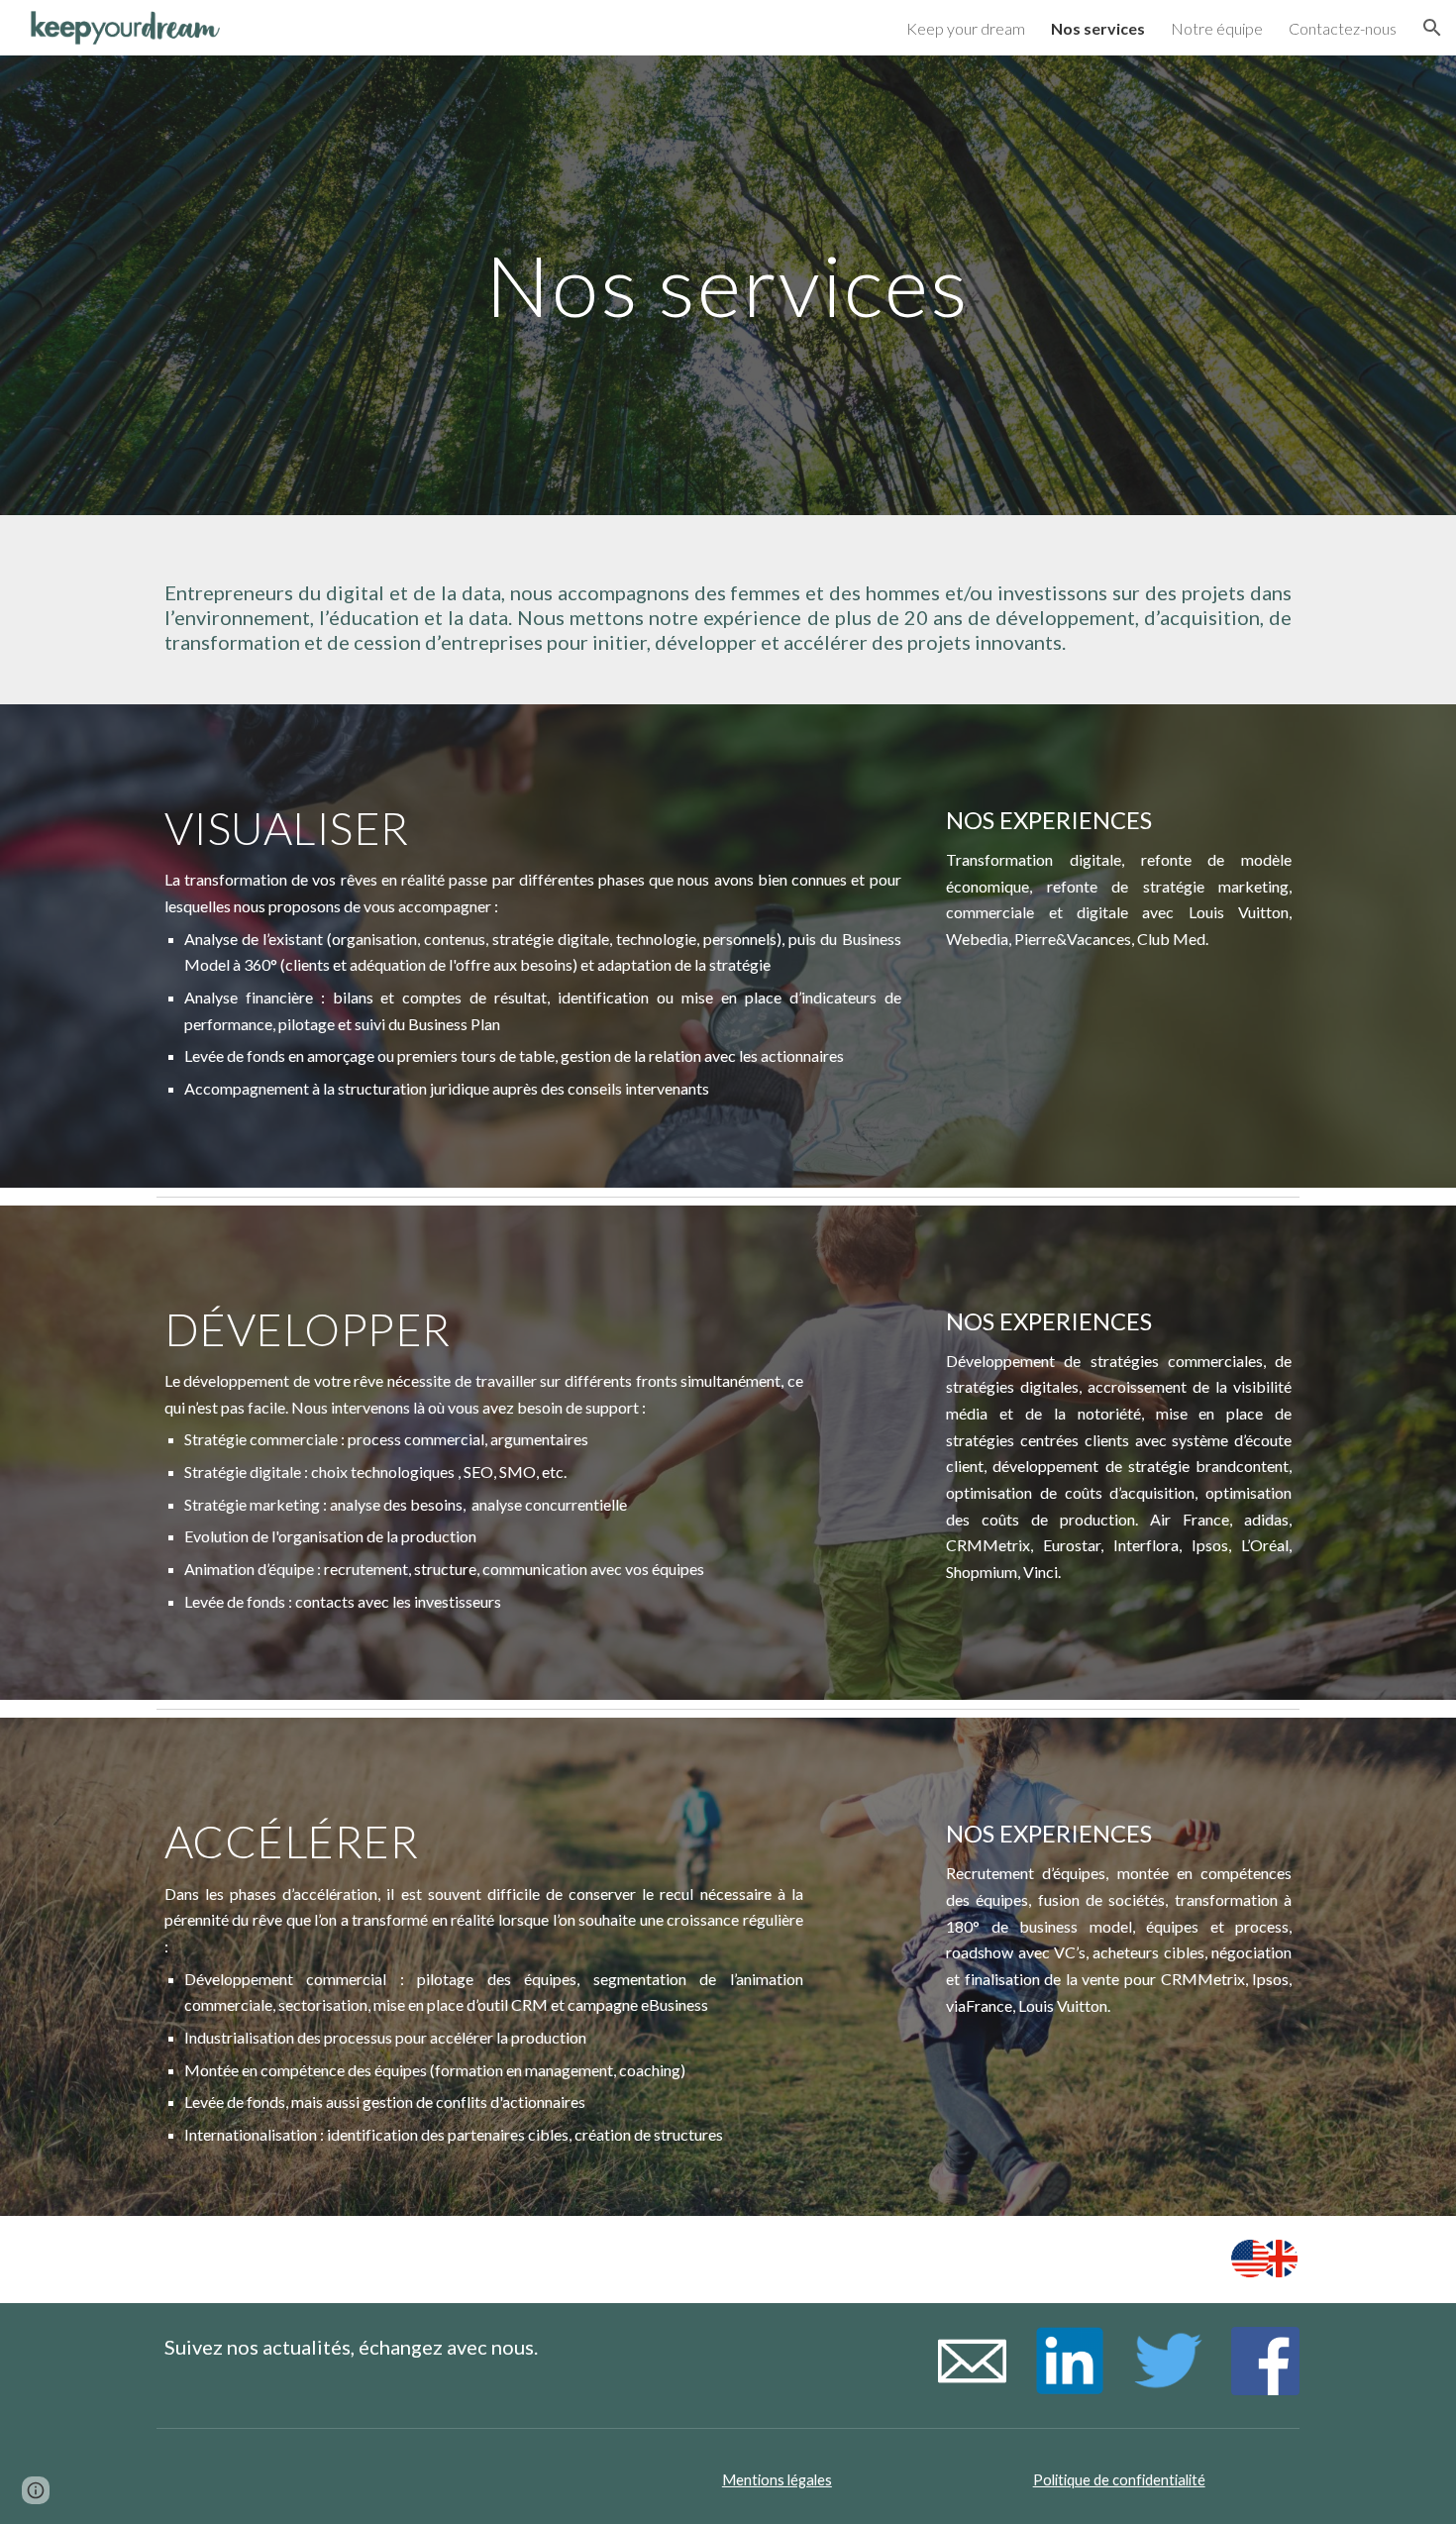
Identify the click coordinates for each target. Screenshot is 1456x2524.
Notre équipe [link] (1217, 28)
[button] (1432, 28)
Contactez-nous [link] (1343, 28)
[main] (728, 285)
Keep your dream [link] (966, 28)
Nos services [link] (1098, 28)
